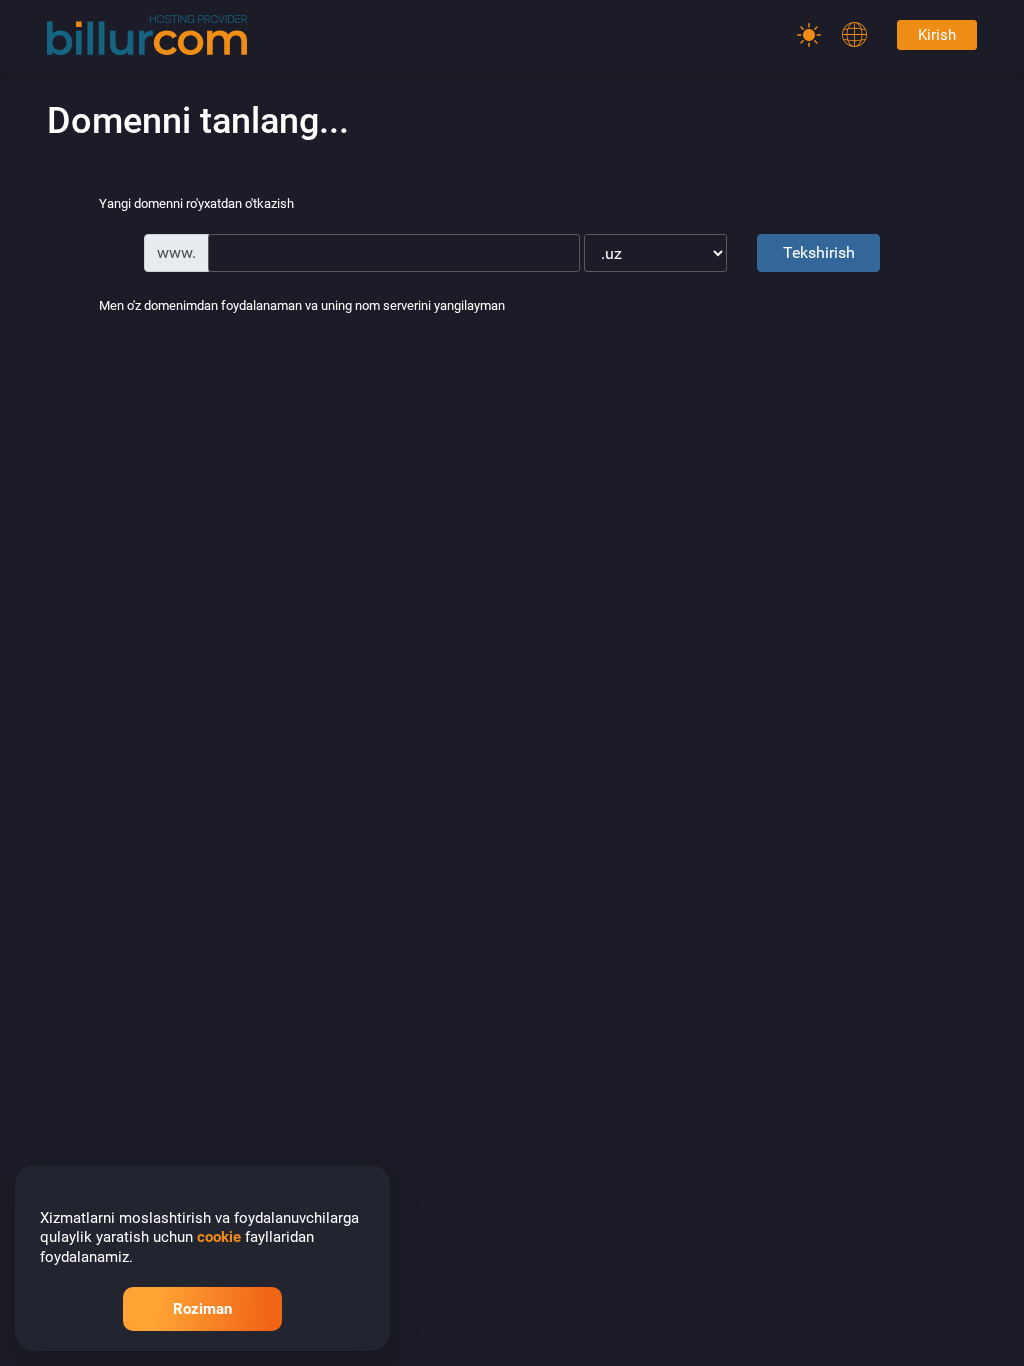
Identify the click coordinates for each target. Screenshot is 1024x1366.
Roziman (202, 1309)
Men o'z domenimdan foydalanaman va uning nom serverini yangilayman (302, 306)
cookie (219, 1237)
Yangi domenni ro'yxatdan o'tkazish (196, 204)
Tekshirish (819, 252)
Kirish (937, 35)
